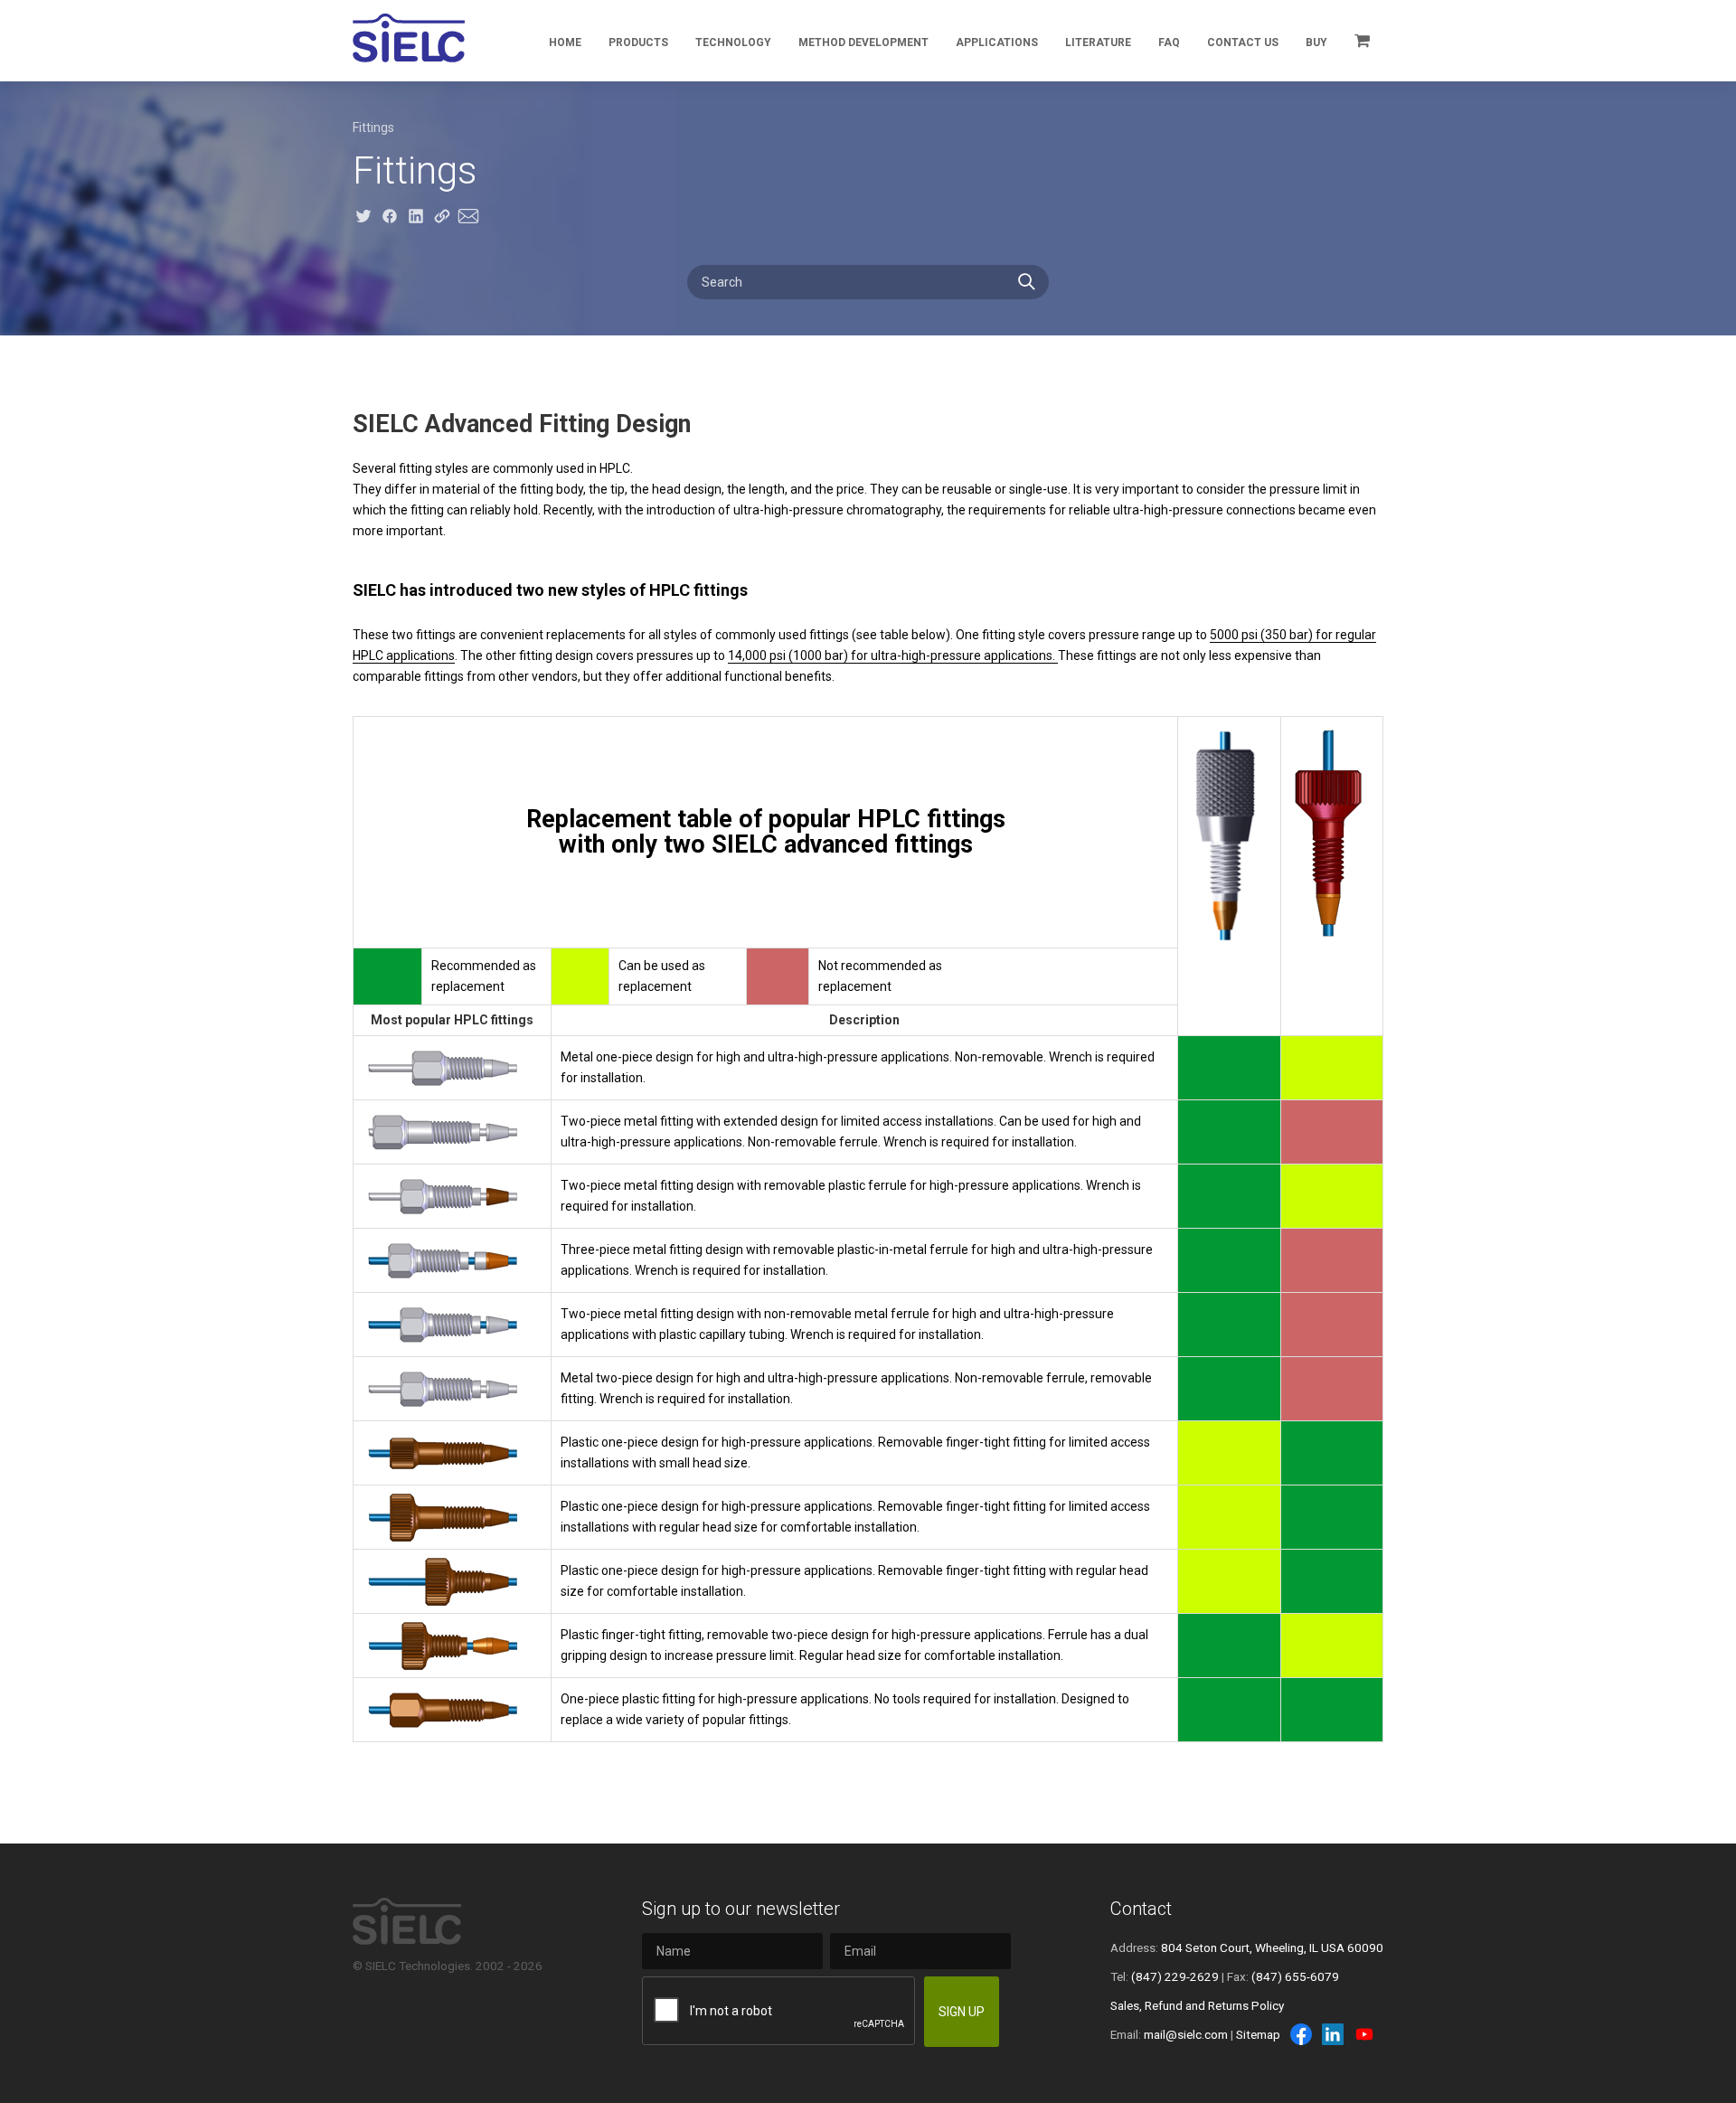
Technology (733, 42)
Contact (1141, 1909)
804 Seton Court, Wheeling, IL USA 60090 (1272, 1947)
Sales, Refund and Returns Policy (1197, 2005)
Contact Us (1243, 42)
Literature (1098, 42)
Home (565, 42)
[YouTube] (1364, 2034)
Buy (1316, 42)
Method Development (863, 42)
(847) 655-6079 (1295, 1976)
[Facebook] (1301, 2034)
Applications (997, 42)
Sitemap (1258, 2034)
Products (638, 42)
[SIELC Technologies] (409, 38)
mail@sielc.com (1186, 2034)
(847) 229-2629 (1175, 1976)
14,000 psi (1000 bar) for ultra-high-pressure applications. (893, 655)
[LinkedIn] (1333, 2034)
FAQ (1169, 42)
